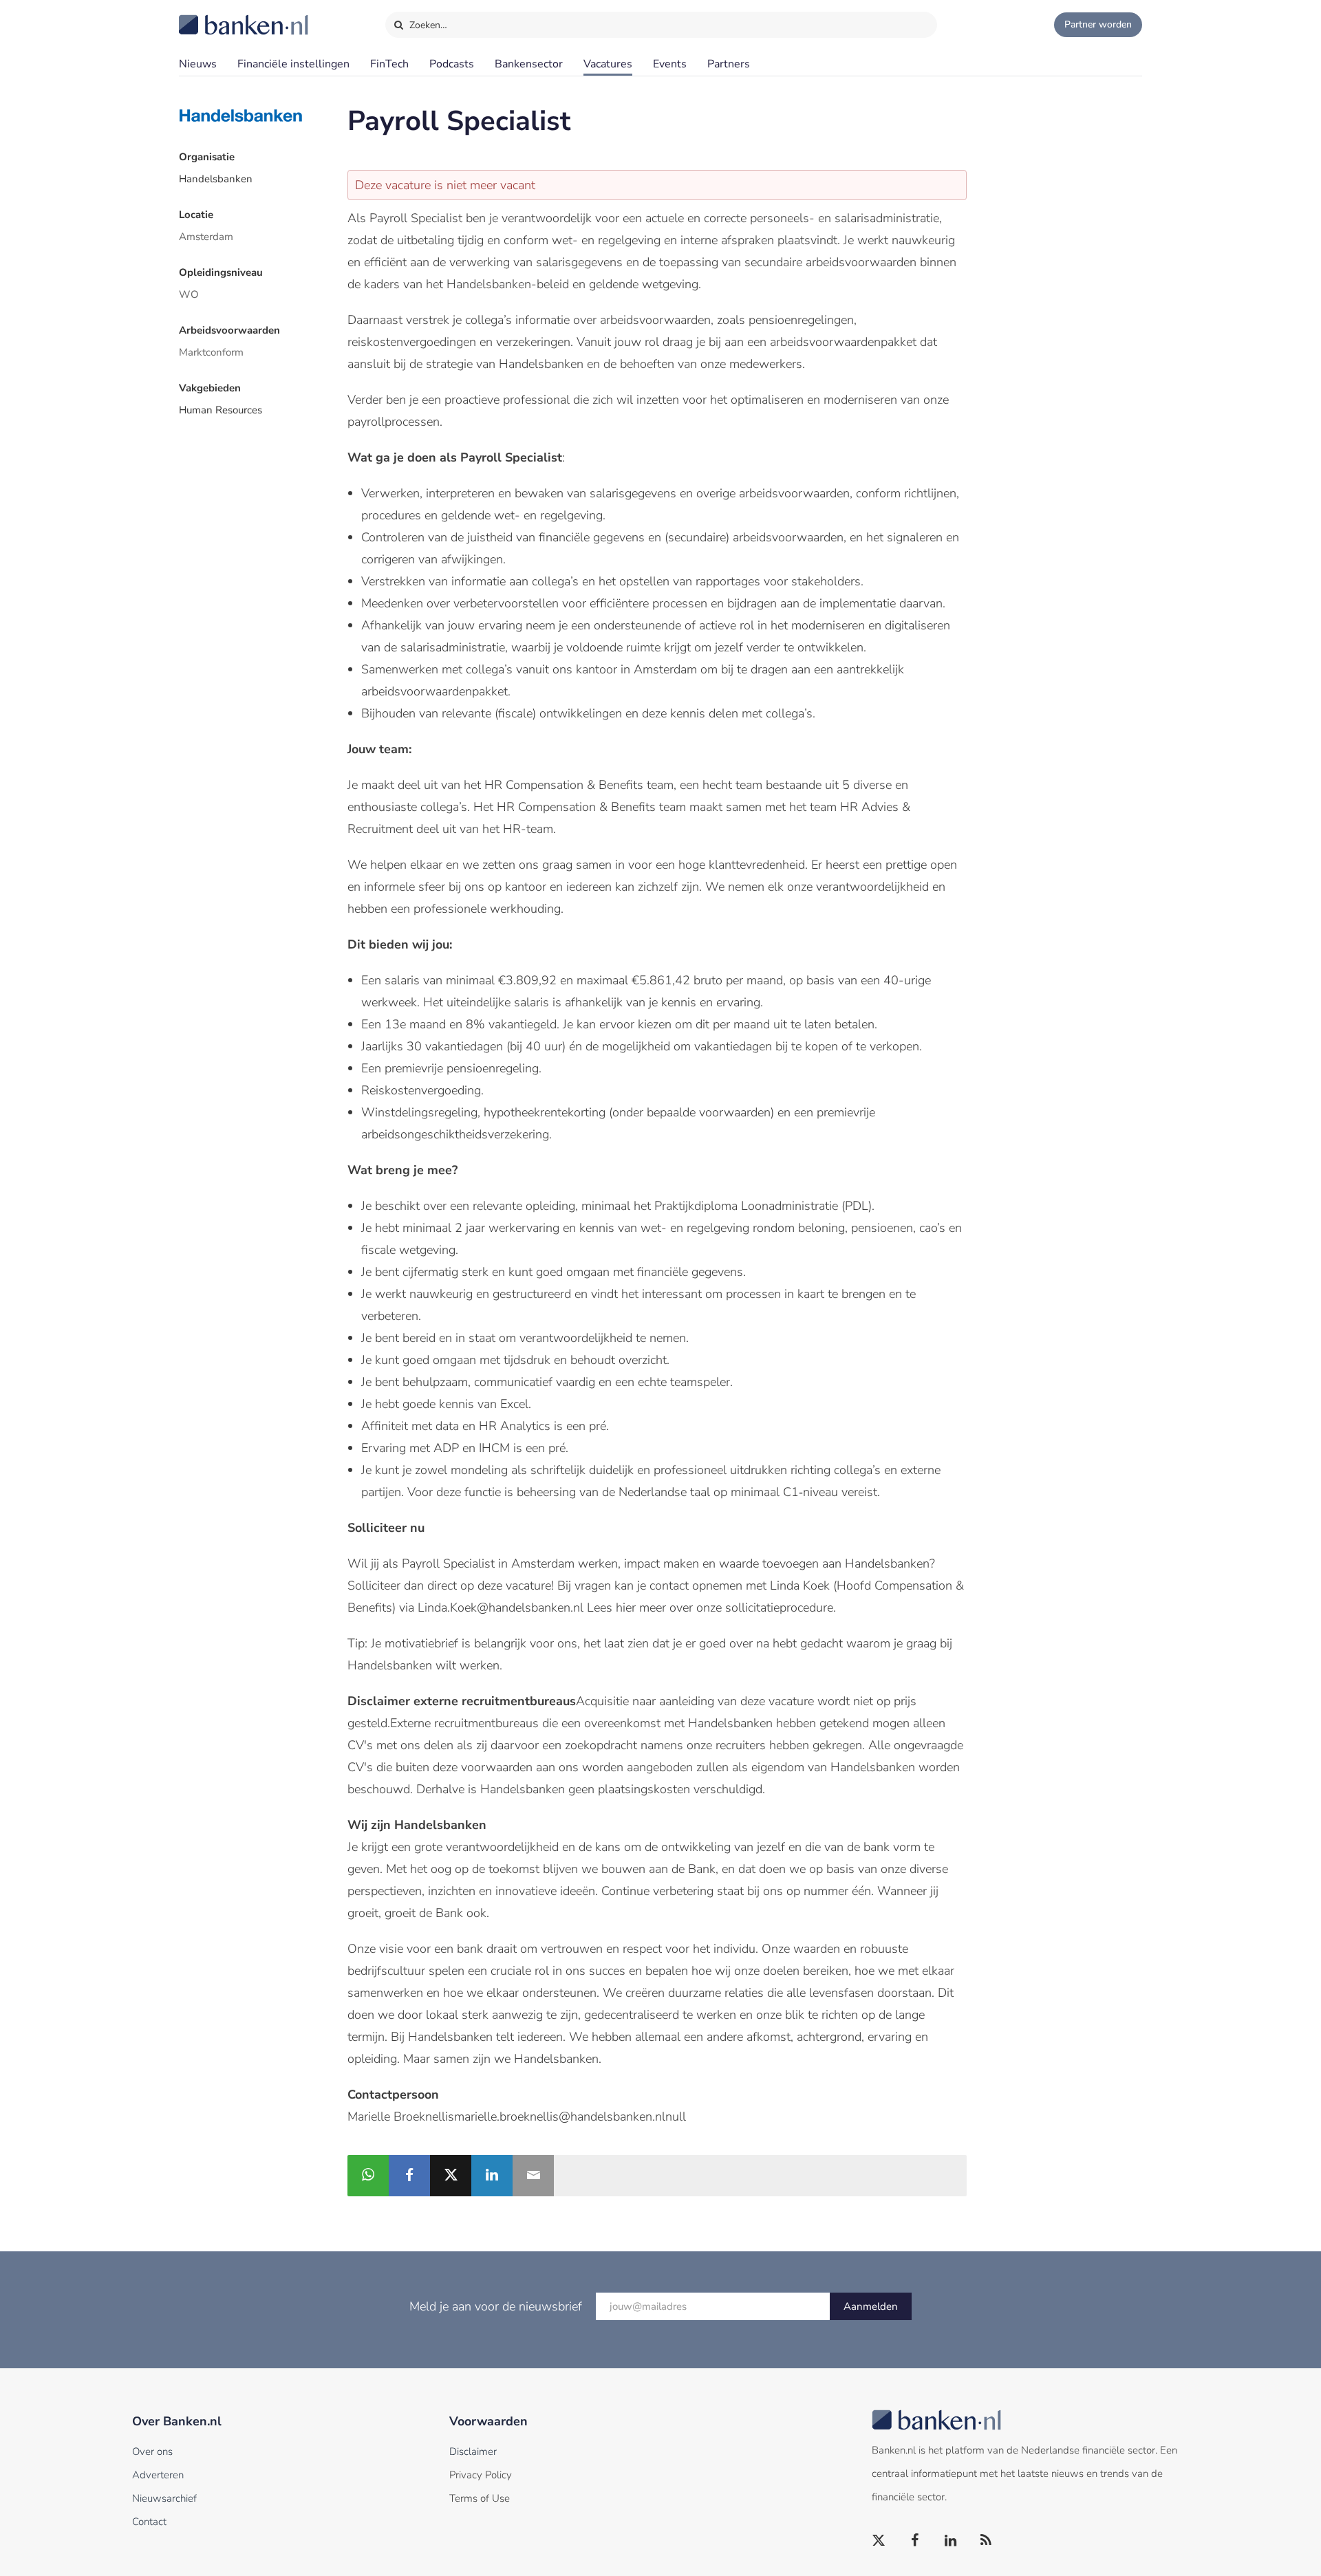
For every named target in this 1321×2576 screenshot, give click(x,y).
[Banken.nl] (210, 16)
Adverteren (158, 2475)
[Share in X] (451, 2176)
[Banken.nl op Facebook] (915, 2541)
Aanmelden (871, 2306)
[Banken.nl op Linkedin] (951, 2541)
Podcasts (452, 64)
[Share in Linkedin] (492, 2176)
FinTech (389, 64)
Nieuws (198, 64)
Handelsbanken (216, 179)
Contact (149, 2522)
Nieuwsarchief (164, 2498)
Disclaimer (473, 2451)
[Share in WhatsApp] (368, 2176)
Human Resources (221, 410)
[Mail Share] (533, 2176)
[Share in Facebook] (409, 2176)
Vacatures (608, 64)
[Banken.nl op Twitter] (879, 2541)
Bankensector (529, 64)
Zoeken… (427, 25)
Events (670, 64)
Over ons (152, 2451)
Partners (729, 64)
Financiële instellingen (293, 64)
